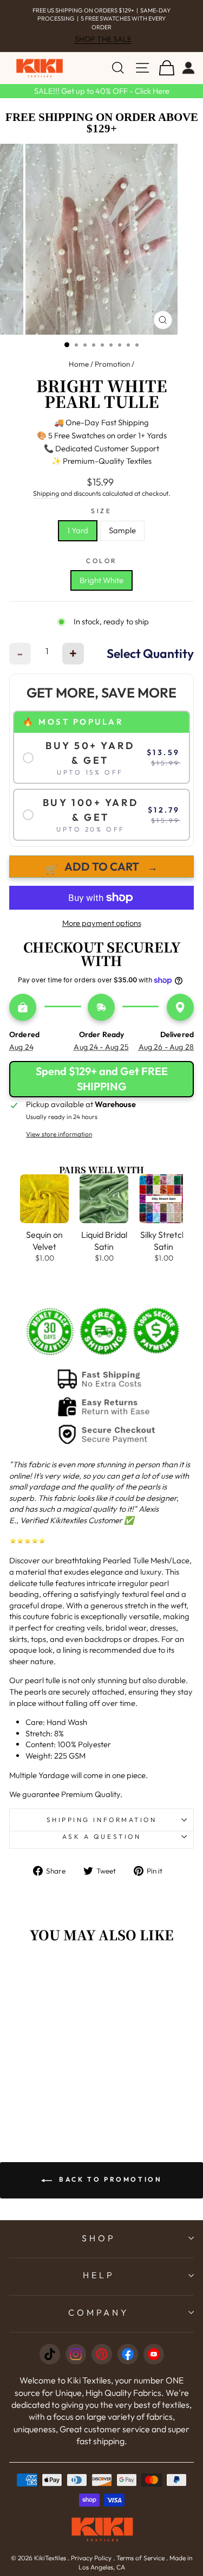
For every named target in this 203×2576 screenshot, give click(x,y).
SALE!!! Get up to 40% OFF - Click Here (102, 91)
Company (99, 2312)
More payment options (102, 923)
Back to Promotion (109, 2179)
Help (99, 2275)
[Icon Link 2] (76, 2354)
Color (101, 561)
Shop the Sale (103, 39)
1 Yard (78, 530)
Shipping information (102, 1820)
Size (101, 511)
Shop (99, 2238)
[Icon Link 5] (154, 2354)
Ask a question (101, 1836)
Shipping (46, 493)
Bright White (101, 580)
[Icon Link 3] (102, 2354)
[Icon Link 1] (50, 2354)
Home (79, 364)
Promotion (112, 364)
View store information (59, 1134)
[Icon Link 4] (128, 2354)
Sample (122, 530)
